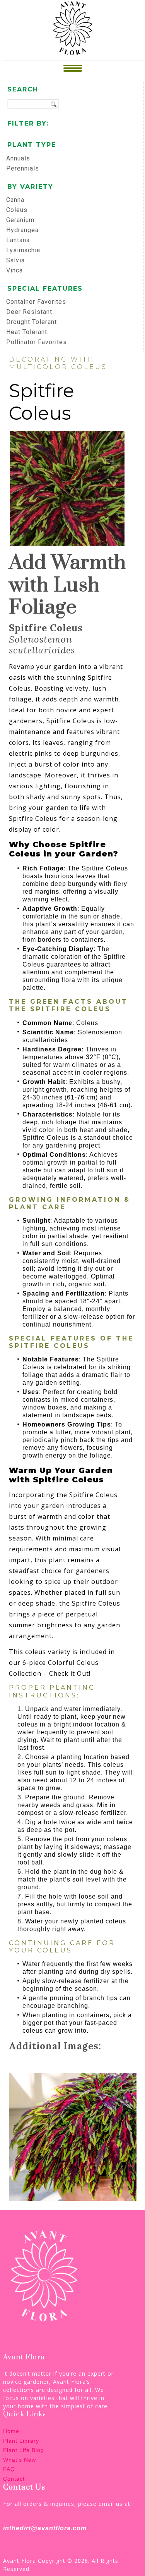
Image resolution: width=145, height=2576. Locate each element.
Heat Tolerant (27, 332)
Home (11, 2431)
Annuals (18, 158)
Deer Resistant (29, 312)
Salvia (15, 260)
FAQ (9, 2469)
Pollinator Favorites (37, 342)
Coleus (17, 210)
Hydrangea (22, 230)
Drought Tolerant (32, 322)
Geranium (20, 220)
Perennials (23, 168)
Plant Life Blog (24, 2450)
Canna (15, 200)
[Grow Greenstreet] (73, 28)
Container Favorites (36, 302)
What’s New (20, 2460)
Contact (14, 2479)
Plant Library (21, 2441)
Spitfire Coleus (42, 402)
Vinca (14, 270)
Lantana (18, 240)
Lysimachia (23, 250)
